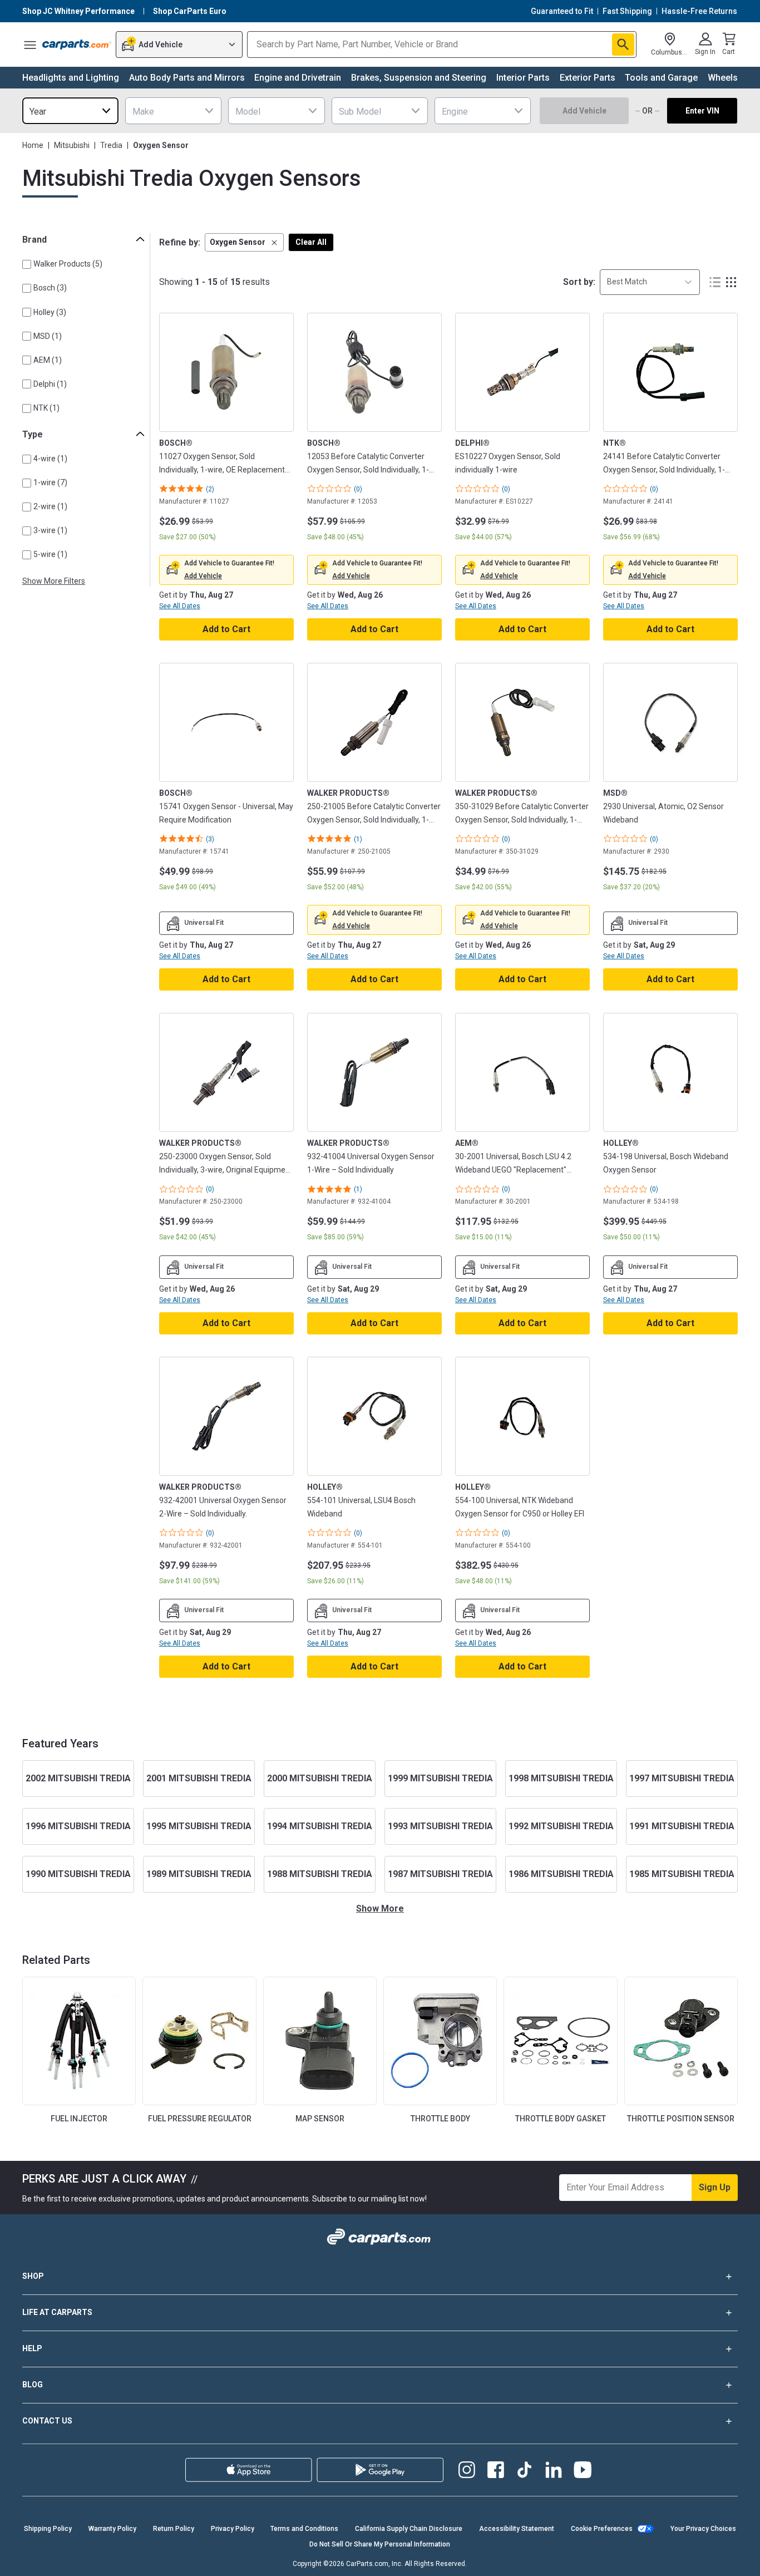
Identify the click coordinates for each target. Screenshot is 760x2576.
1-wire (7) (50, 482)
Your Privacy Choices (703, 2529)
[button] (244, 242)
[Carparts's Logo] (77, 45)
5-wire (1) (50, 554)
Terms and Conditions (304, 2529)
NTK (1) (46, 408)
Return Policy (174, 2529)
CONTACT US (47, 2421)
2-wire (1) (50, 506)
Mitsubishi (72, 145)
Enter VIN (702, 111)
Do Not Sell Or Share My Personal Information (380, 2544)
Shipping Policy (48, 2529)
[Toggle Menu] (30, 45)
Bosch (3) (50, 288)
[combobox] (70, 111)
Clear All (311, 242)
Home (33, 145)
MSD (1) (48, 336)
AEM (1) (48, 360)
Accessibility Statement (517, 2529)
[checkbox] (27, 264)
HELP (32, 2348)
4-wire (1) (50, 459)
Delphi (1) (50, 384)
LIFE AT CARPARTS (57, 2312)
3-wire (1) (50, 530)
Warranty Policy (112, 2529)
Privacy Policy (233, 2529)
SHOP (33, 2276)
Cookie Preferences (602, 2529)
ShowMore (380, 1908)
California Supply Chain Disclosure (409, 2529)
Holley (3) (50, 312)
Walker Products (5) (68, 264)
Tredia (111, 145)
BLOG (33, 2385)
